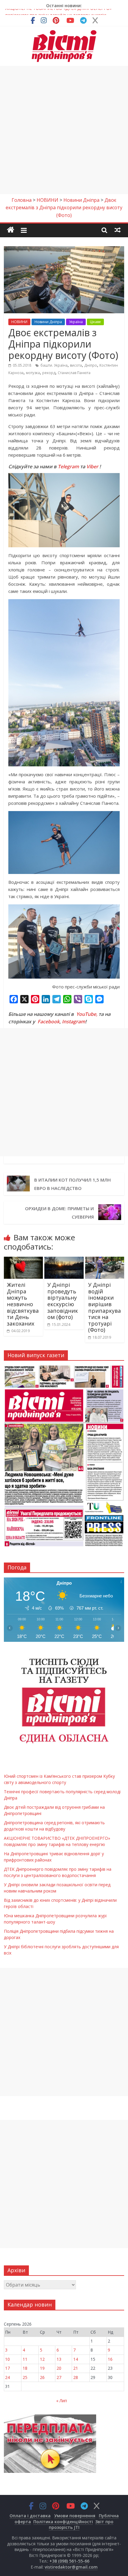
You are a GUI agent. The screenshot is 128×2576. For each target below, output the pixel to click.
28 (76, 2377)
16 (110, 2359)
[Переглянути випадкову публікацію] (118, 230)
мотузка (33, 373)
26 (42, 2377)
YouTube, (87, 1014)
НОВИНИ (19, 322)
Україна (76, 322)
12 (42, 2359)
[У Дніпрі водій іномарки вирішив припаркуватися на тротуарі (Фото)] (105, 1260)
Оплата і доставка (30, 2516)
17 (7, 2368)
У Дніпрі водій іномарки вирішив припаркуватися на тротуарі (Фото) (104, 1307)
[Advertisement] (64, 130)
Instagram (74, 1022)
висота (76, 365)
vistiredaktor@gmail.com (71, 2567)
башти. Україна (54, 365)
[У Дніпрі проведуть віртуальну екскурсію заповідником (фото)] (64, 1260)
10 (7, 2359)
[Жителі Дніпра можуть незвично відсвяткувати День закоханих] (23, 1260)
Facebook (49, 1022)
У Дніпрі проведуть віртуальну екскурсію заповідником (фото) (63, 1301)
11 (25, 2359)
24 (7, 2377)
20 (59, 2368)
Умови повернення (75, 2516)
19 (42, 2368)
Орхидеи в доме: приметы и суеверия (59, 1213)
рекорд (49, 373)
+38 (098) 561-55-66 (69, 2561)
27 (59, 2377)
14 (76, 2359)
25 (25, 2377)
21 (76, 2368)
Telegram (68, 466)
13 (59, 2359)
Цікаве (95, 322)
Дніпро (91, 365)
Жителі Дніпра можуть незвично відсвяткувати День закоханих (23, 1304)
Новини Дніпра (48, 322)
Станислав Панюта (74, 373)
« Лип (62, 2401)
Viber (92, 466)
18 (25, 2368)
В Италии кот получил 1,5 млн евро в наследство (72, 1184)
